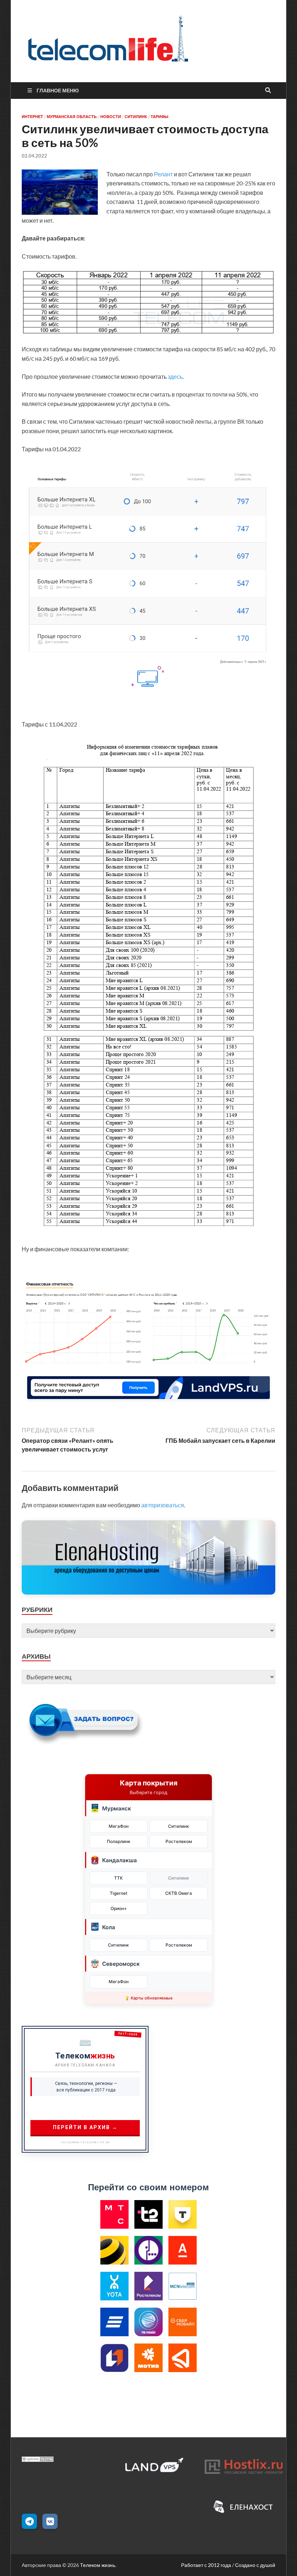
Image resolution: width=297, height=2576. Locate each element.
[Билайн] (115, 2250)
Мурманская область (72, 117)
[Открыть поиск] (268, 91)
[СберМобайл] (183, 2322)
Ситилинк (136, 117)
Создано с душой (255, 2565)
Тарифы (160, 117)
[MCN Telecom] (183, 2286)
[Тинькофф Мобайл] (183, 2214)
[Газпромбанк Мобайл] (149, 2322)
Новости (111, 117)
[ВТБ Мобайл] (115, 2322)
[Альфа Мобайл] (183, 2250)
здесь (175, 376)
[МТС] (115, 2214)
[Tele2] (149, 2214)
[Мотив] (149, 2358)
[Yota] (115, 2286)
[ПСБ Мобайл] (115, 2358)
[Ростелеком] (149, 2286)
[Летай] (183, 2358)
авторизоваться (163, 1505)
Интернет (32, 117)
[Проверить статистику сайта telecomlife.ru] (38, 2460)
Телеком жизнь (98, 2565)
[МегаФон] (149, 2250)
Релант (163, 174)
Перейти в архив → (85, 2127)
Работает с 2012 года (206, 2565)
